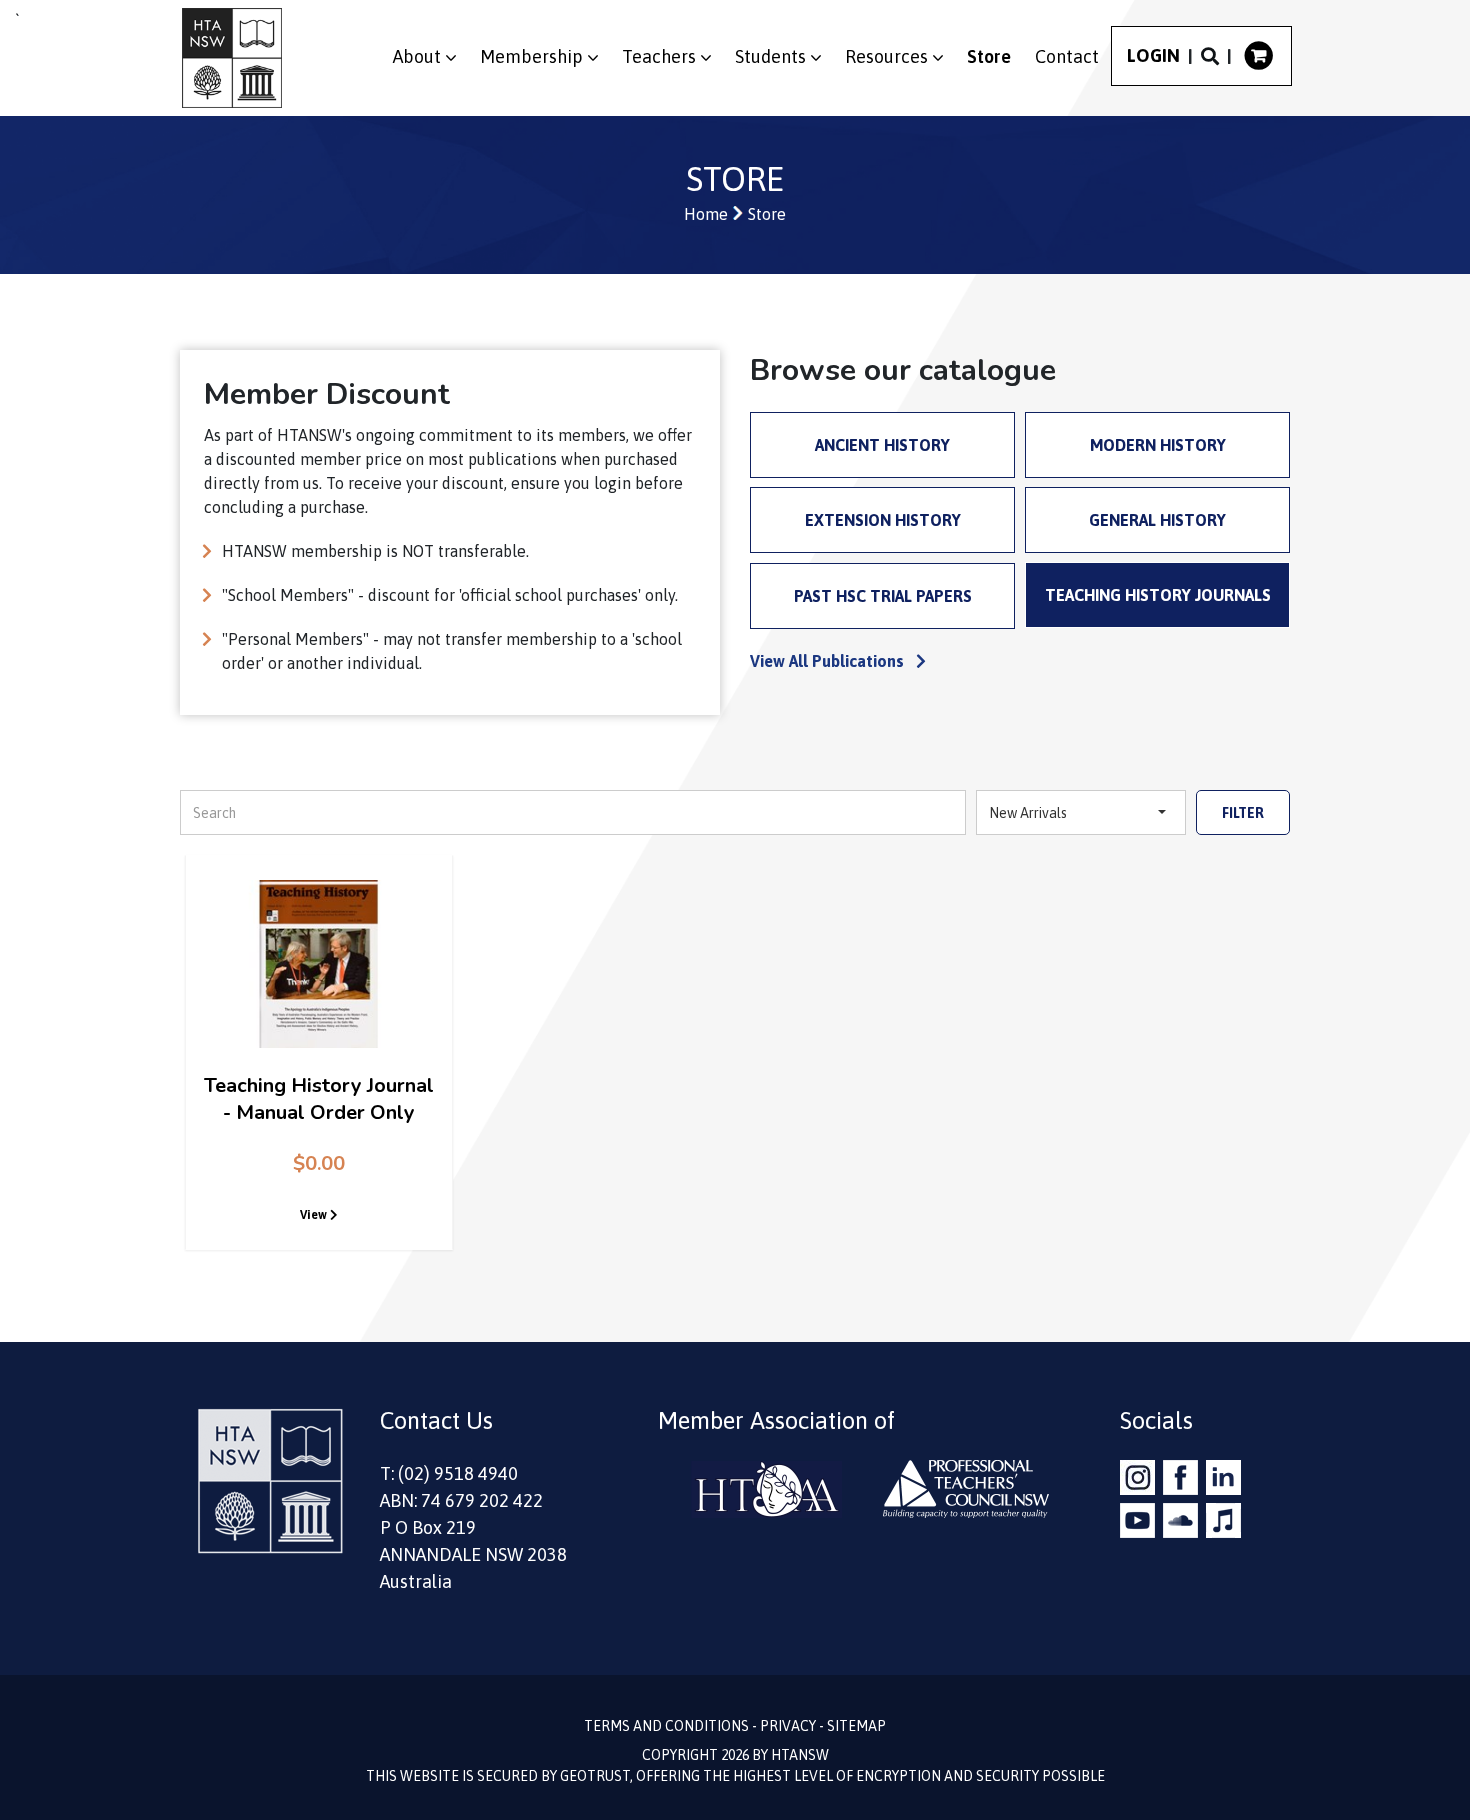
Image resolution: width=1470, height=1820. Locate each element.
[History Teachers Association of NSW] (232, 58)
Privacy (788, 1726)
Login (1153, 56)
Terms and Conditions (666, 1726)
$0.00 (319, 1163)
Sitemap (856, 1726)
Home (706, 214)
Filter (1243, 813)
